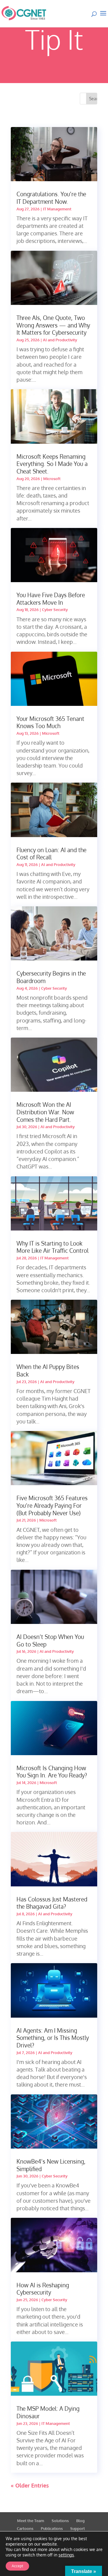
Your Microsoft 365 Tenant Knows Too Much (50, 722)
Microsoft (52, 479)
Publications (52, 2528)
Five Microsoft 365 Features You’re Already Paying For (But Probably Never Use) (52, 1505)
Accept (17, 2566)
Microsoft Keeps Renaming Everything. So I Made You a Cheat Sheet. (52, 464)
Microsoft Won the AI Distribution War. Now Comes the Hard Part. (45, 1112)
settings (66, 2555)
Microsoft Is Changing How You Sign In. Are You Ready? (52, 1772)
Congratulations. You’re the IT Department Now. (51, 198)
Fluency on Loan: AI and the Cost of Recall (51, 853)
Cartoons (25, 2528)
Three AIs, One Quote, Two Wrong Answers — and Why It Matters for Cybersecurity (53, 325)
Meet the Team (31, 2521)
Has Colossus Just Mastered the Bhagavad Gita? (52, 1903)
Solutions (60, 2521)
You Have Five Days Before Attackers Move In (51, 599)
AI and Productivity (60, 340)
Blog (80, 2521)
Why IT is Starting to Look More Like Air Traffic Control (52, 1247)
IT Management (57, 209)
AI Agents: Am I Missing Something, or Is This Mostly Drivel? (53, 2038)
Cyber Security (55, 610)
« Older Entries (30, 2485)
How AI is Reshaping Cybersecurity (43, 2289)
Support (78, 2528)
